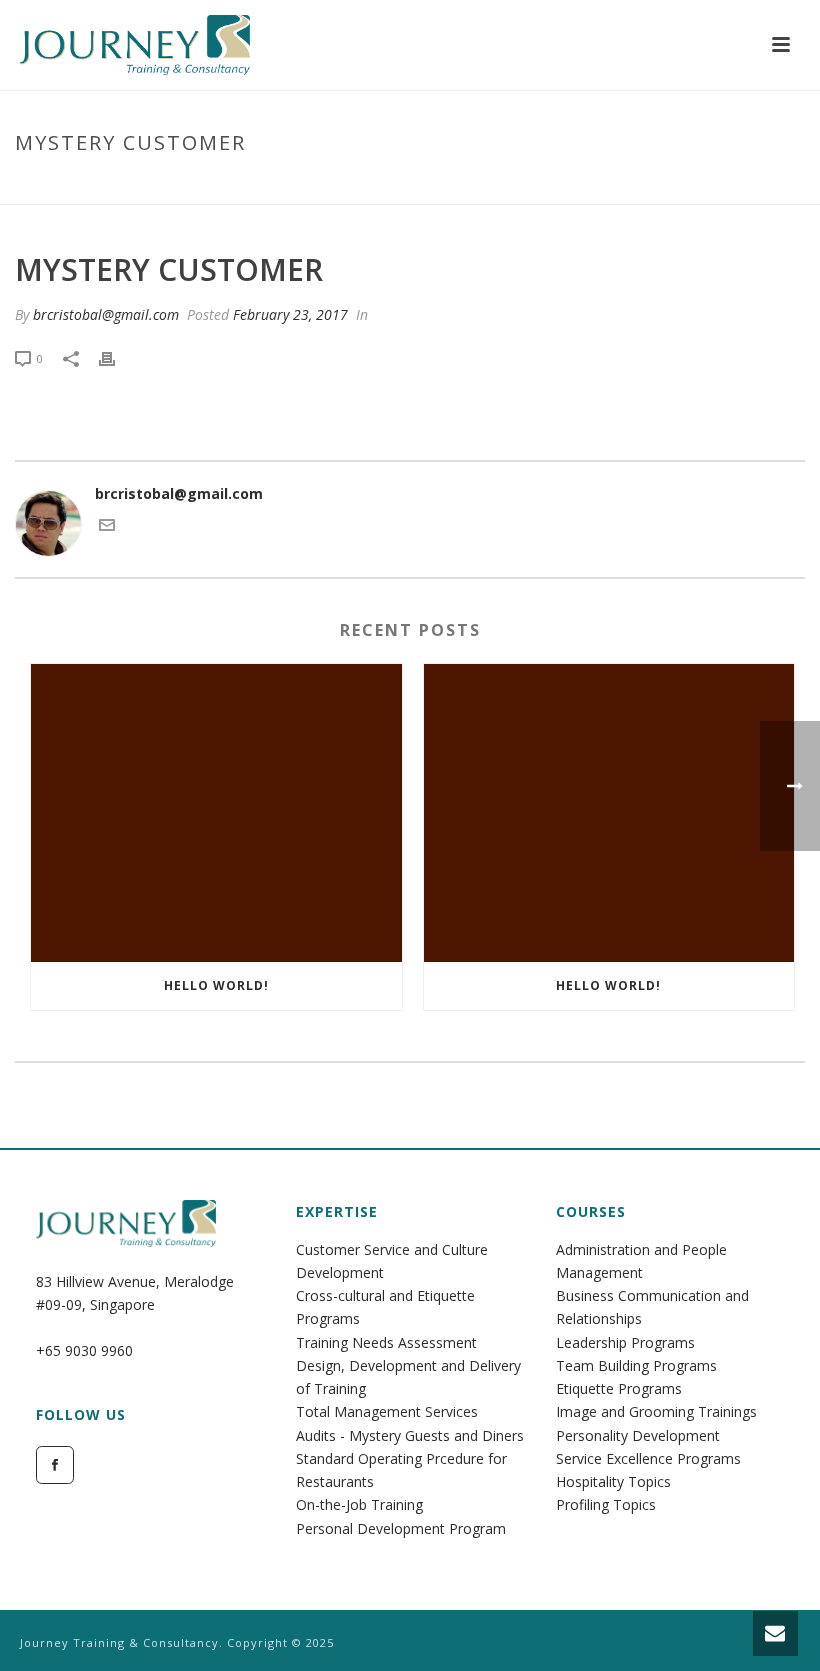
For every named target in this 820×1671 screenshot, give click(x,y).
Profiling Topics (606, 1504)
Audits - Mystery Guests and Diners (410, 1435)
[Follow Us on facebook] (55, 1465)
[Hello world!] (216, 813)
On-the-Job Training (359, 1504)
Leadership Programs (625, 1342)
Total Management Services (387, 1411)
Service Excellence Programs (648, 1458)
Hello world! (216, 985)
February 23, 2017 (290, 314)
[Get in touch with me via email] (107, 527)
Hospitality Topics (613, 1481)
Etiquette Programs (619, 1388)
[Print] (117, 357)
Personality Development (638, 1435)
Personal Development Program (401, 1528)
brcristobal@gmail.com (106, 314)
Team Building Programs (636, 1365)
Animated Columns (586, 185)
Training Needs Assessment (386, 1342)
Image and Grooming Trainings (656, 1411)
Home (492, 185)
